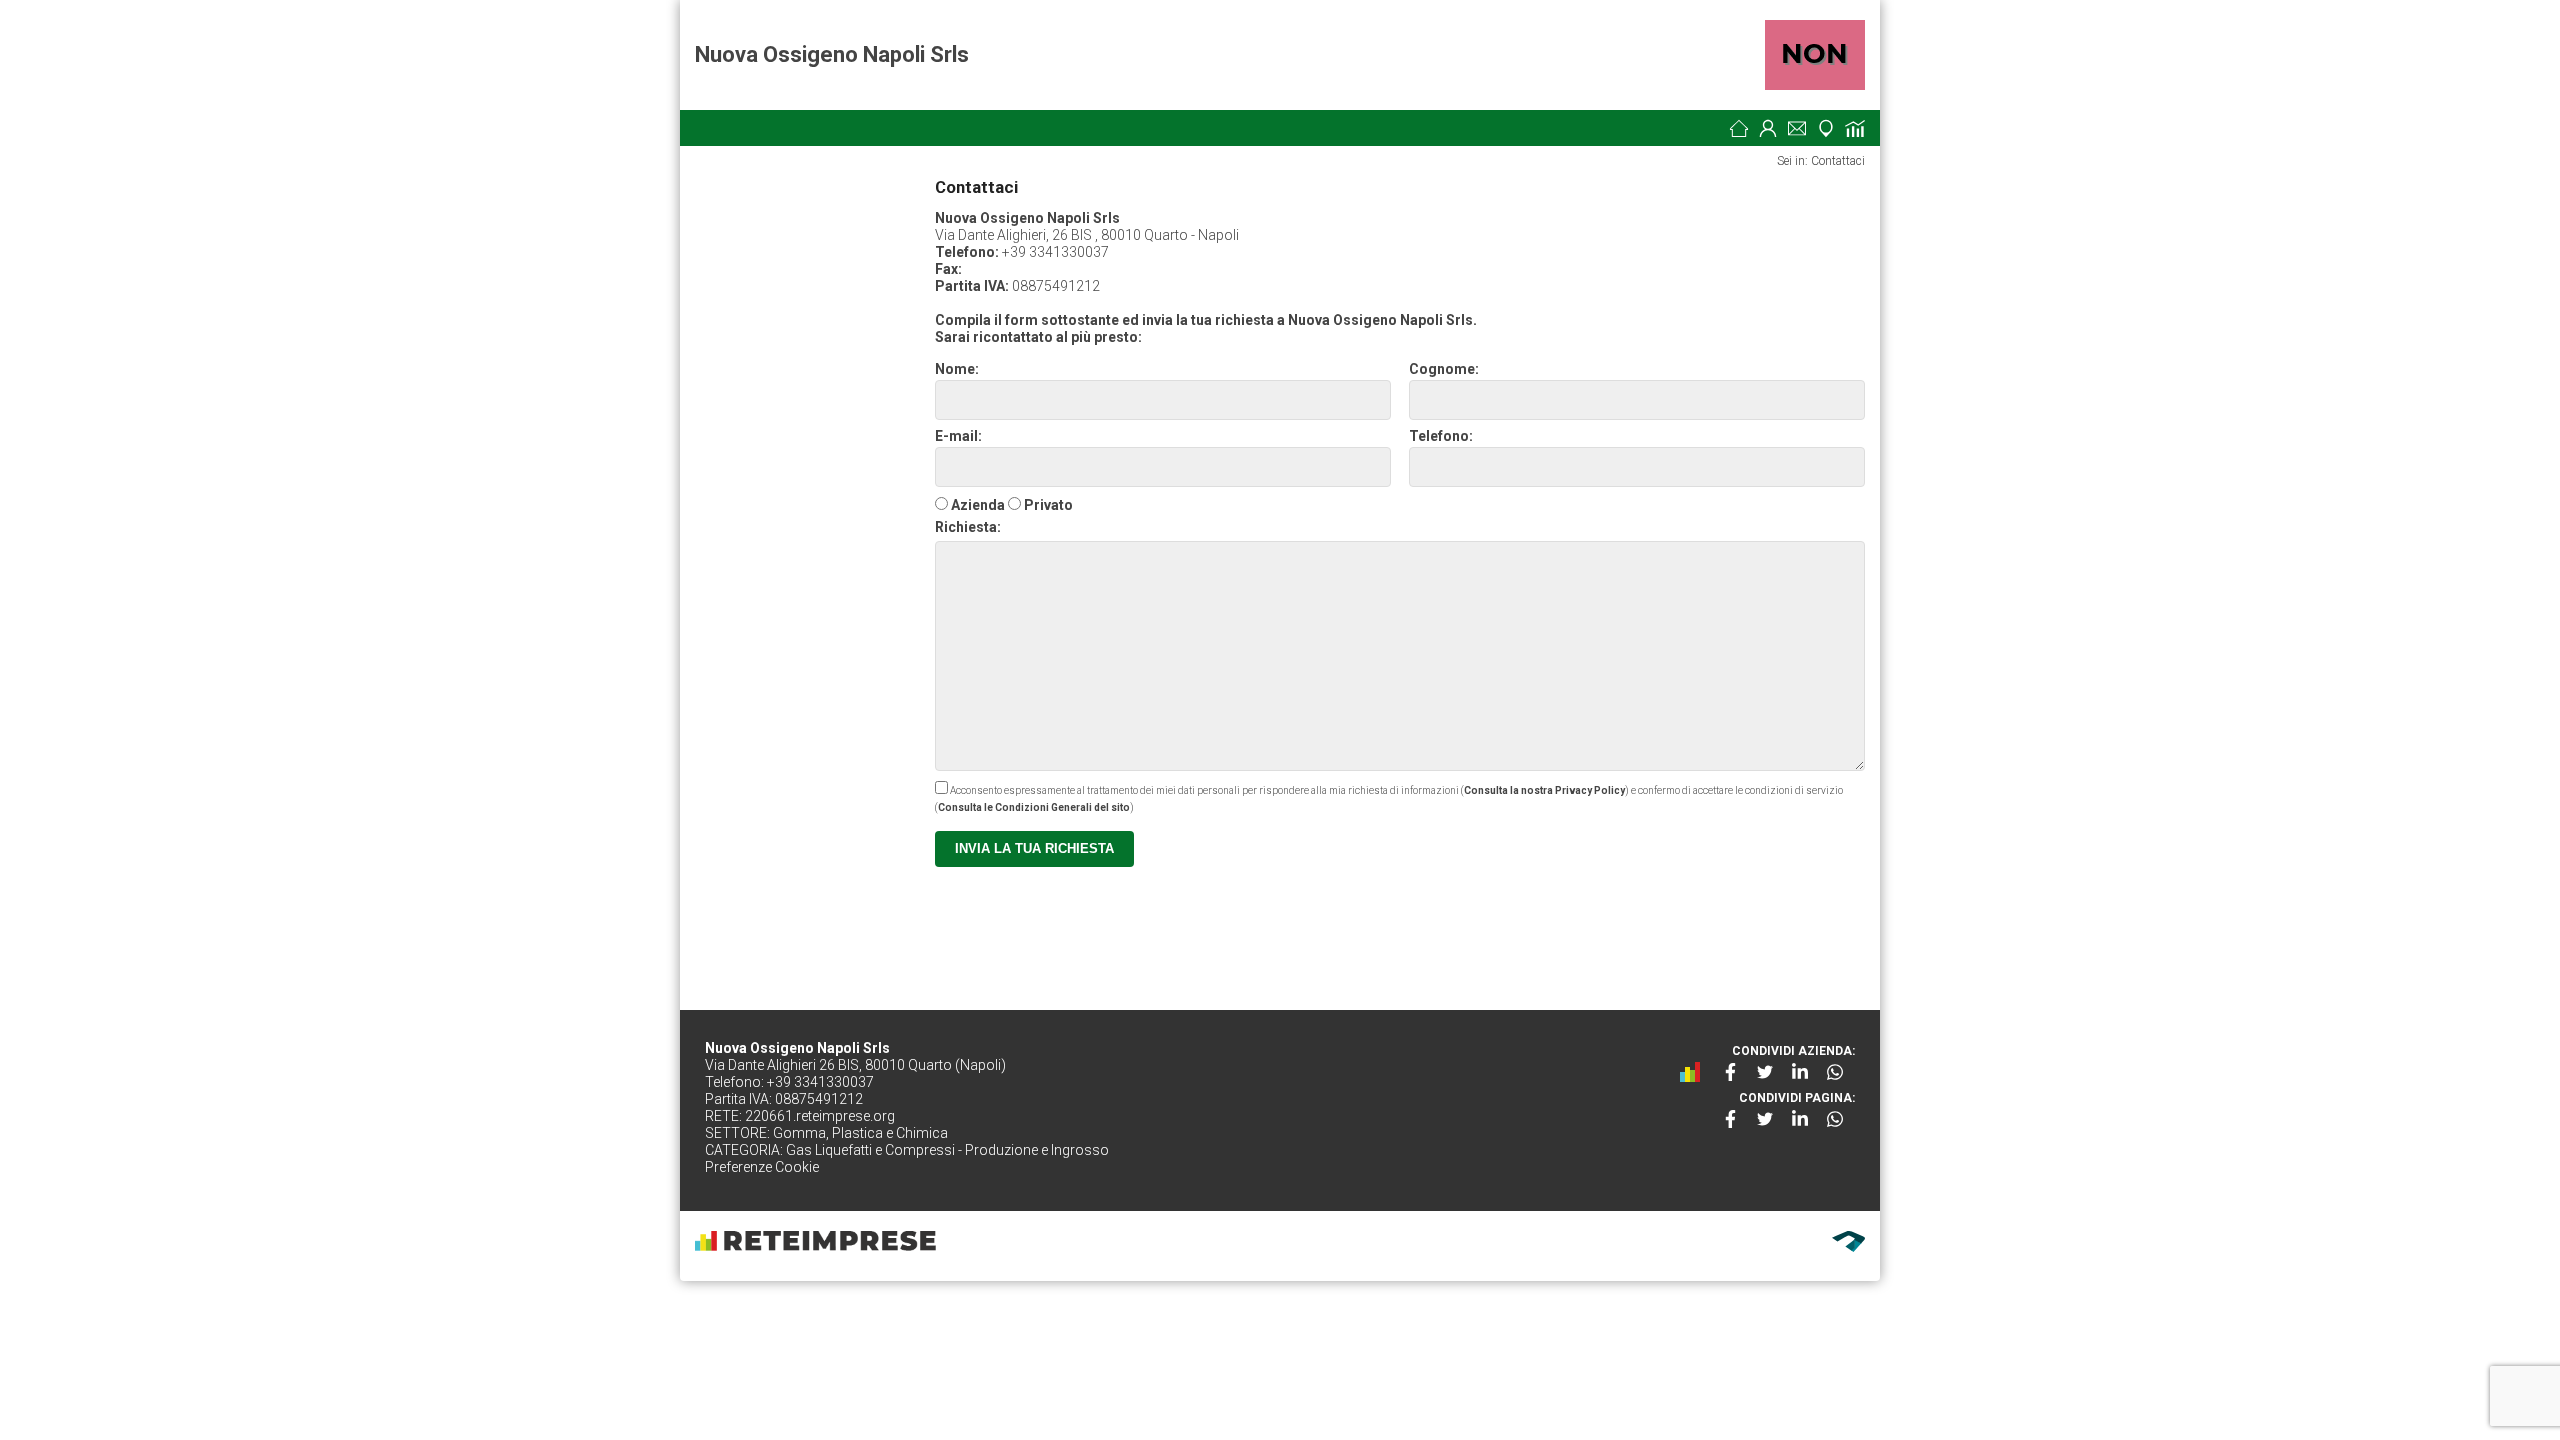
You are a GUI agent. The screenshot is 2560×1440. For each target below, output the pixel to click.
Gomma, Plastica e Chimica (860, 1133)
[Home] (1739, 128)
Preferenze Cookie (762, 1167)
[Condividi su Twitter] (1765, 1072)
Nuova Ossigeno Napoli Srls (832, 54)
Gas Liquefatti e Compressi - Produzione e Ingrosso (947, 1150)
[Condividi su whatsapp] (1835, 1072)
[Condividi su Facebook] (1730, 1072)
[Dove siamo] (1826, 128)
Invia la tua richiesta (1034, 848)
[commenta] (1695, 1072)
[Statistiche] (1855, 128)
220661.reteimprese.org (820, 1116)
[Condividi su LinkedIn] (1800, 1072)
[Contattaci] (1797, 128)
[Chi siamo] (1768, 128)
